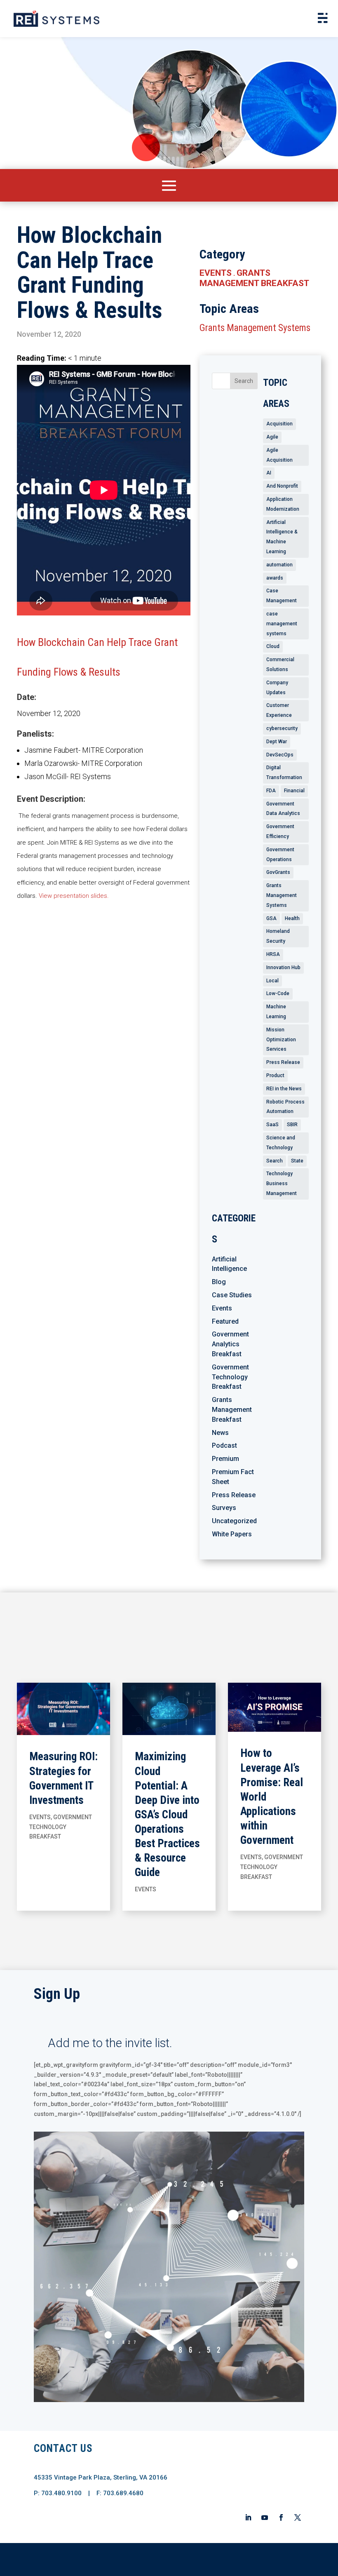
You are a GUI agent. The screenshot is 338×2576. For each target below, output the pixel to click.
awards (275, 578)
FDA (271, 791)
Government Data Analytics (283, 809)
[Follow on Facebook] (281, 2517)
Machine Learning (276, 1012)
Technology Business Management (282, 1184)
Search (275, 1161)
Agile (272, 437)
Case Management (282, 596)
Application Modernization (283, 504)
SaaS (272, 1125)
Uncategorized (234, 1521)
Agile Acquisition (279, 455)
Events (216, 273)
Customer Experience (279, 710)
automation (279, 565)
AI (269, 473)
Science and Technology (281, 1143)
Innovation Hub (283, 967)
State (297, 1161)
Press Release (283, 1062)
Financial (294, 791)
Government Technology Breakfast (230, 1377)
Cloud (273, 646)
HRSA (273, 954)
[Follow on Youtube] (265, 2517)
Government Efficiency (280, 831)
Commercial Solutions (280, 665)
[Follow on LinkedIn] (248, 2517)
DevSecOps (280, 755)
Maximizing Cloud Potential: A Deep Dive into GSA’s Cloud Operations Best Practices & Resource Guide (167, 1814)
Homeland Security (278, 936)
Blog (219, 1282)
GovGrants (278, 872)
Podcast (224, 1445)
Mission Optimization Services (281, 1040)
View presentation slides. (75, 896)
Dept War (277, 742)
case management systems (282, 624)
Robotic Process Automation (285, 1107)
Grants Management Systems (255, 328)
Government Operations (280, 855)
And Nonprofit (282, 486)
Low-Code (278, 993)
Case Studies (232, 1295)
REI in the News (284, 1089)
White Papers (232, 1534)
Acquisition (279, 424)
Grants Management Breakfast (254, 278)
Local (272, 981)
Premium (225, 1459)
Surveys (224, 1508)
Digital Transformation (284, 773)
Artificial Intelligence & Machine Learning (282, 537)
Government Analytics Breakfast (230, 1344)
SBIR (292, 1125)
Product (275, 1075)
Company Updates (277, 688)
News (220, 1433)
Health (292, 918)
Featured (225, 1321)
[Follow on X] (298, 2517)
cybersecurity (282, 728)
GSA (271, 918)
